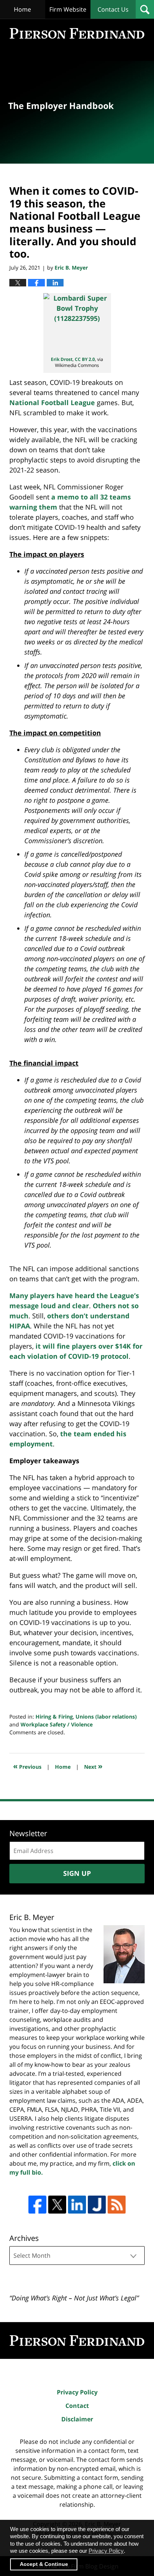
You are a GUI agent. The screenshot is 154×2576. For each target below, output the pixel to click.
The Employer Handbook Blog (77, 33)
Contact (77, 2406)
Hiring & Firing (54, 1717)
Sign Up (77, 1873)
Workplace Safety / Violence (57, 1724)
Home (22, 9)
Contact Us (113, 9)
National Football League (52, 402)
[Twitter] (57, 2205)
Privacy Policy (77, 2392)
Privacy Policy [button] (106, 2551)
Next (93, 1766)
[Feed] (117, 2205)
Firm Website (68, 9)
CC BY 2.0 (85, 359)
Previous (27, 1766)
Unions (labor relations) (106, 1717)
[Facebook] (37, 2205)
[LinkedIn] (77, 2205)
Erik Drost (62, 359)
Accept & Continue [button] (44, 2564)
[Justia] (97, 2205)
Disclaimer (77, 2419)
